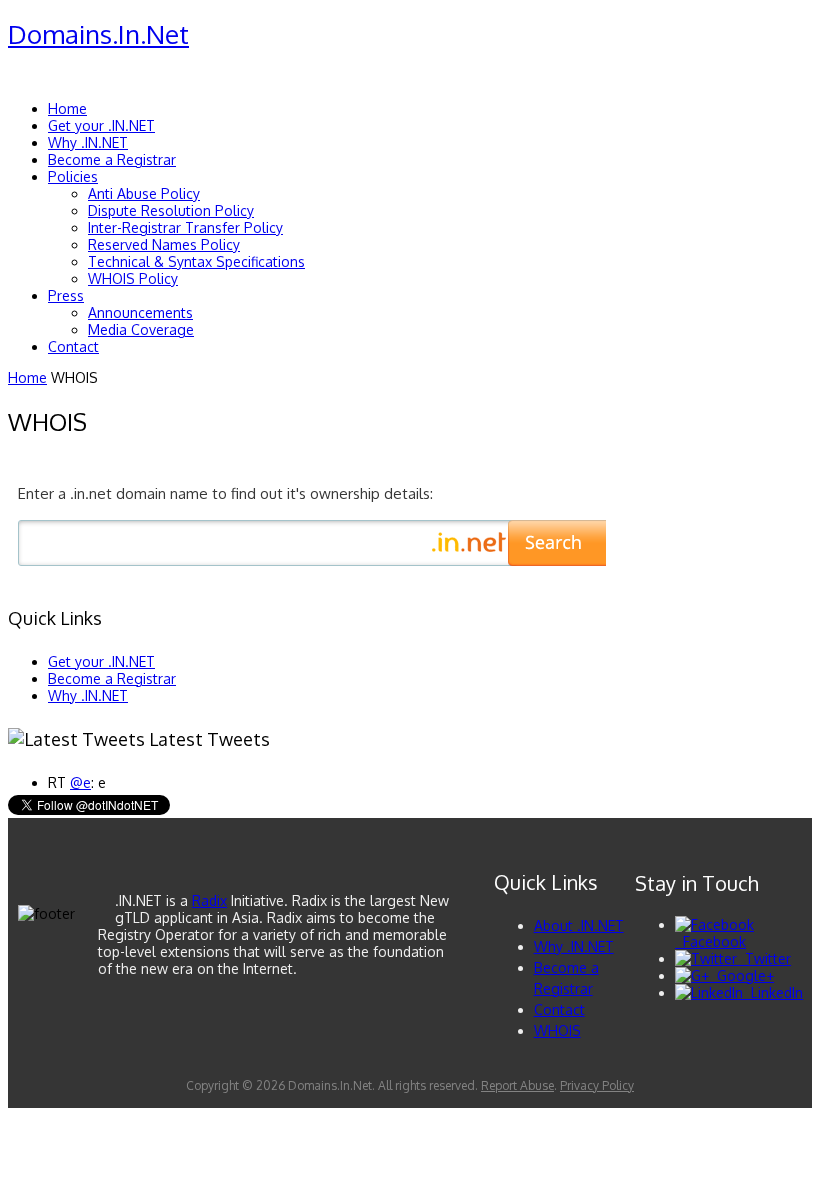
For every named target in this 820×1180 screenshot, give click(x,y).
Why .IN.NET (88, 695)
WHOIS (557, 1030)
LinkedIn (773, 992)
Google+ (741, 975)
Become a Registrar (112, 678)
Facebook (710, 941)
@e (80, 782)
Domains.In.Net (98, 33)
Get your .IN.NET (101, 661)
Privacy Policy (597, 1085)
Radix (209, 900)
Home (27, 377)
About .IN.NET (579, 925)
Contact (559, 1009)
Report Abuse (517, 1085)
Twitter (764, 958)
